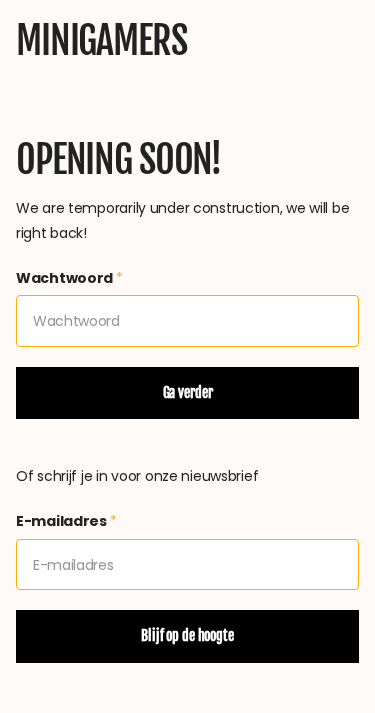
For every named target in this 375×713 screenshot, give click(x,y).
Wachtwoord (69, 278)
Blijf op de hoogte (187, 635)
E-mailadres (66, 521)
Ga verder (188, 392)
